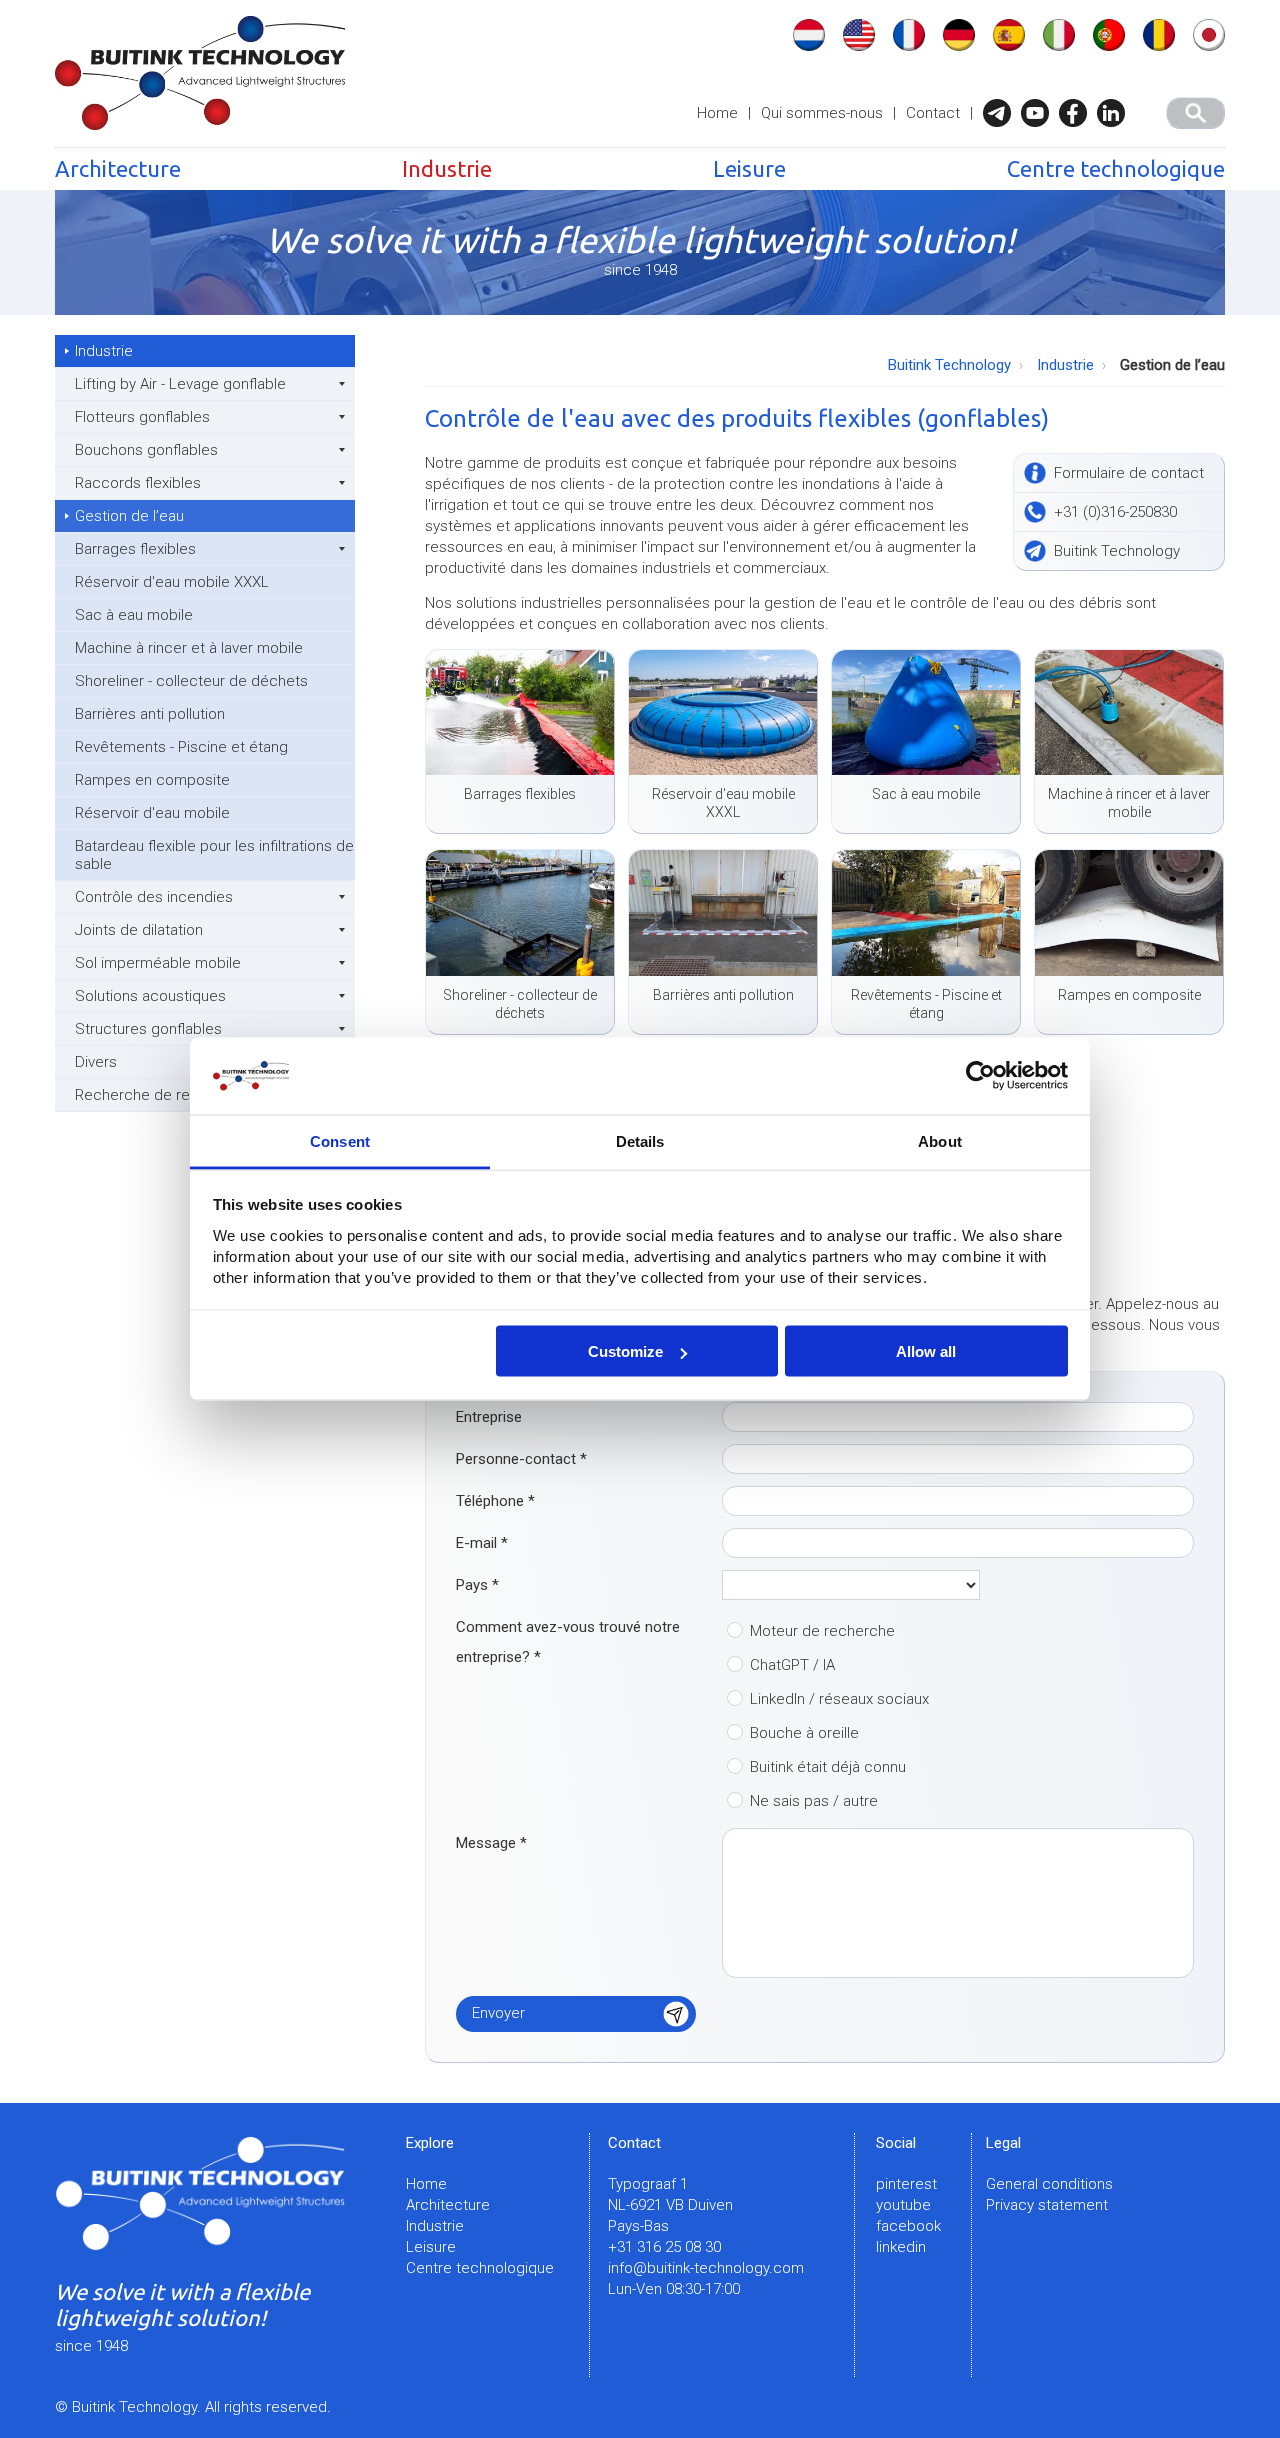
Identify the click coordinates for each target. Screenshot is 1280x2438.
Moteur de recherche (822, 1631)
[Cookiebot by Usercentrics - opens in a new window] (980, 1076)
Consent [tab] (340, 1140)
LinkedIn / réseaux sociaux (839, 1699)
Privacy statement (1047, 2205)
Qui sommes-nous (822, 113)
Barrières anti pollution (150, 714)
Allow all (926, 1351)
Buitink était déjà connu (828, 1767)
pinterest (906, 2184)
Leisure (749, 168)
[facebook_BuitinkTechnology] (1078, 113)
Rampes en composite (152, 780)
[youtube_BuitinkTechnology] (1040, 113)
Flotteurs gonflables (142, 417)
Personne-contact (521, 1459)
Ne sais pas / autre (814, 1801)
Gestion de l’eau (129, 516)
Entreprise (489, 1417)
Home (717, 113)
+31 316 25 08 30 (664, 2247)
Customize (625, 1351)
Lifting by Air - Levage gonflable (180, 384)
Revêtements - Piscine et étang (181, 747)
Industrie (447, 168)
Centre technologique (1116, 168)
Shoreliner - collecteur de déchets (191, 681)
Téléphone (495, 1501)
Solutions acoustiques (150, 996)
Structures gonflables (148, 1029)
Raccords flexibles (138, 483)
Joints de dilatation (139, 930)
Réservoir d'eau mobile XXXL (172, 582)
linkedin (901, 2247)
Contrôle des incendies (154, 897)
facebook (908, 2226)
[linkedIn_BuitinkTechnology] (1116, 113)
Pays (477, 1585)
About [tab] (940, 1140)
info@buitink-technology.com (706, 2268)
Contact (933, 113)
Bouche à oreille (804, 1733)
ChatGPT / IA (792, 1665)
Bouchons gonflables (146, 450)
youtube (903, 2205)
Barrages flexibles (135, 549)
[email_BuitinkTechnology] (1002, 113)
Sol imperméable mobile (158, 963)
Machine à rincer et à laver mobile (189, 648)
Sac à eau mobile (134, 615)
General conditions (1049, 2184)
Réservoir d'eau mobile (152, 813)
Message (491, 1843)
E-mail (482, 1543)
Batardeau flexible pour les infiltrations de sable (214, 855)
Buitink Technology (949, 365)
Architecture (118, 168)
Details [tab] (640, 1140)
